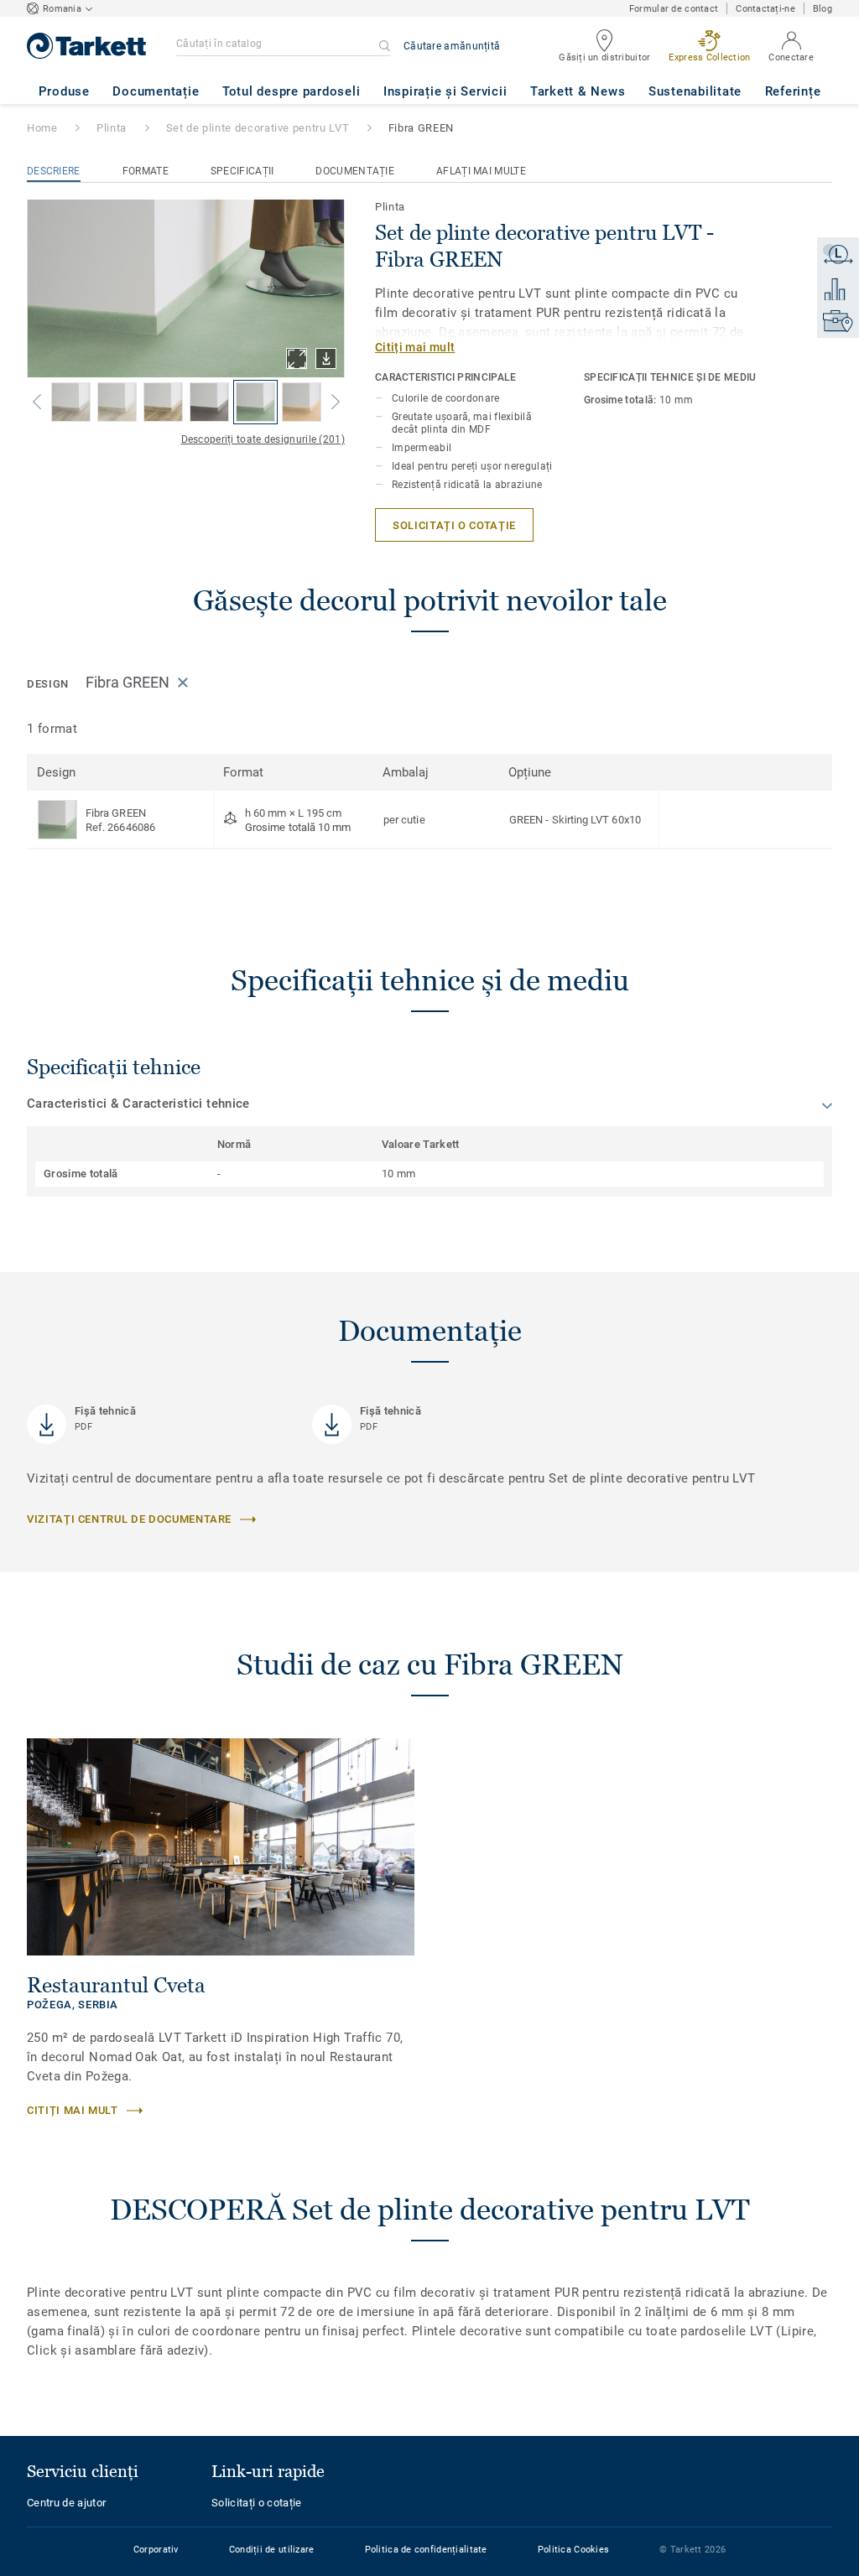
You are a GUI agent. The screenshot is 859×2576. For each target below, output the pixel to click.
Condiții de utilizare (272, 2550)
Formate (146, 171)
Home (42, 128)
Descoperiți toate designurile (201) (263, 439)
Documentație (355, 171)
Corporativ (156, 2550)
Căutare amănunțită (452, 46)
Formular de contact (674, 9)
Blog (823, 9)
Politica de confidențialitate (426, 2550)
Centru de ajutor (66, 2503)
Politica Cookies (573, 2550)
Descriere (54, 171)
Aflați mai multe (481, 171)
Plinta (112, 128)
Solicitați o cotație (257, 2503)
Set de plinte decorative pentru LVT (258, 128)
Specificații (242, 171)
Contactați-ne (765, 9)
